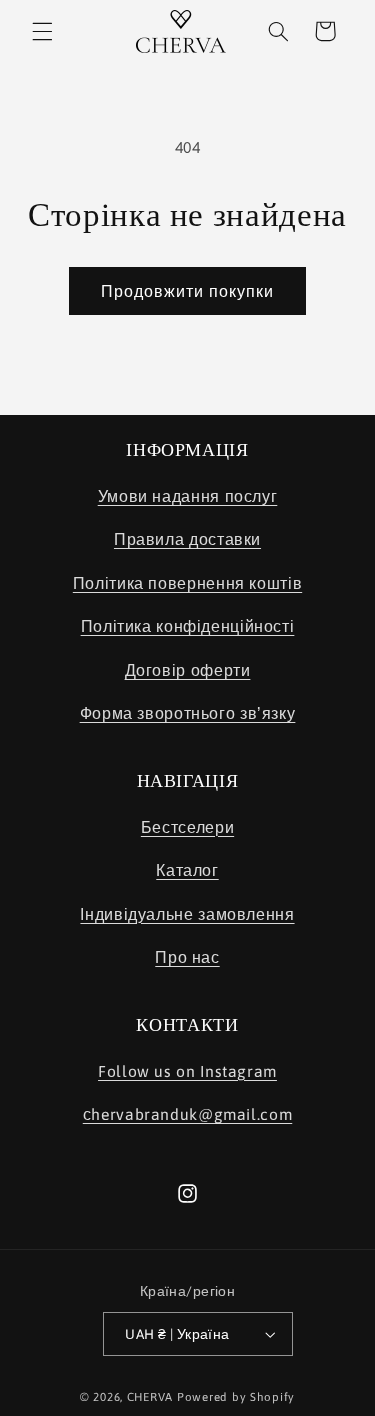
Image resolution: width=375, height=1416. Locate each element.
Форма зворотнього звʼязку (188, 713)
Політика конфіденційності (188, 626)
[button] (42, 31)
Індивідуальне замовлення (187, 914)
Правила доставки (187, 539)
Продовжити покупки (188, 291)
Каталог (187, 870)
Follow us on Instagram (187, 1071)
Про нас (187, 957)
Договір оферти (188, 670)
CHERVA (150, 1396)
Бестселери (187, 827)
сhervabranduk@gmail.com (188, 1114)
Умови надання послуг (188, 496)
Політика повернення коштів (187, 583)
